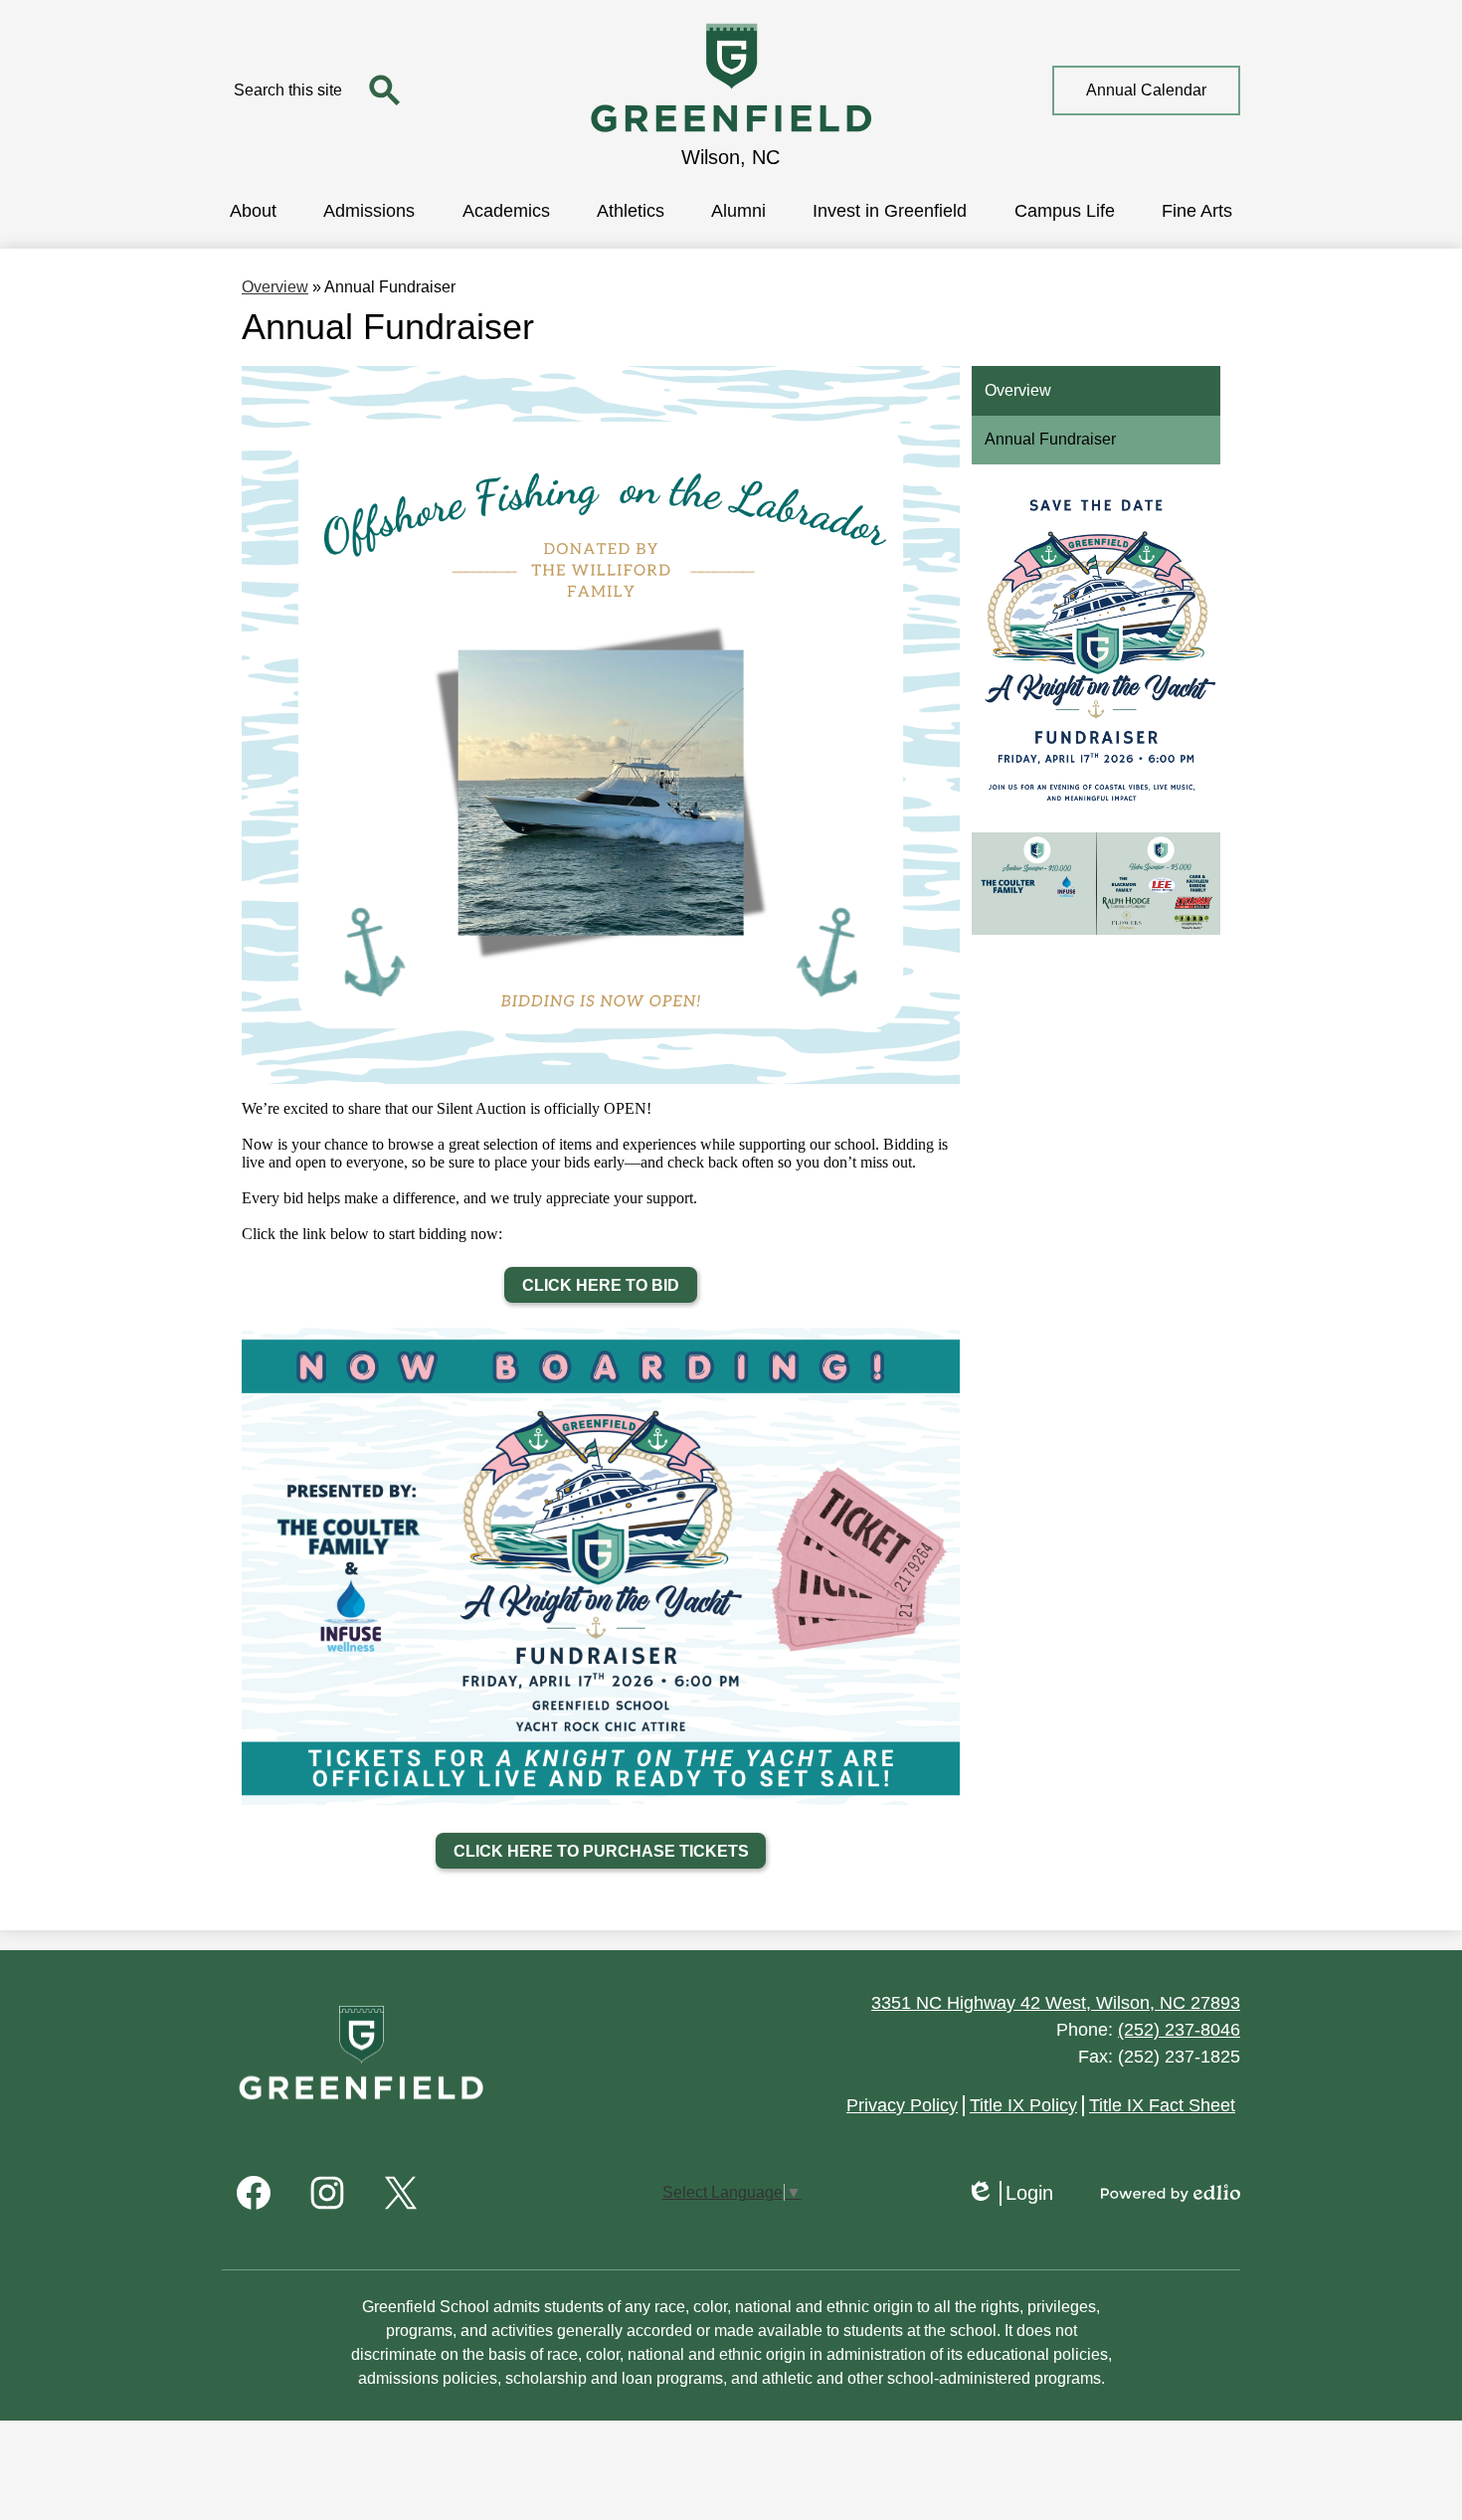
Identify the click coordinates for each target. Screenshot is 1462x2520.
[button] (253, 209)
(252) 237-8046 (1179, 2030)
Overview (275, 287)
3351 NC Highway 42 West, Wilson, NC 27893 (1056, 2003)
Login (1009, 2194)
